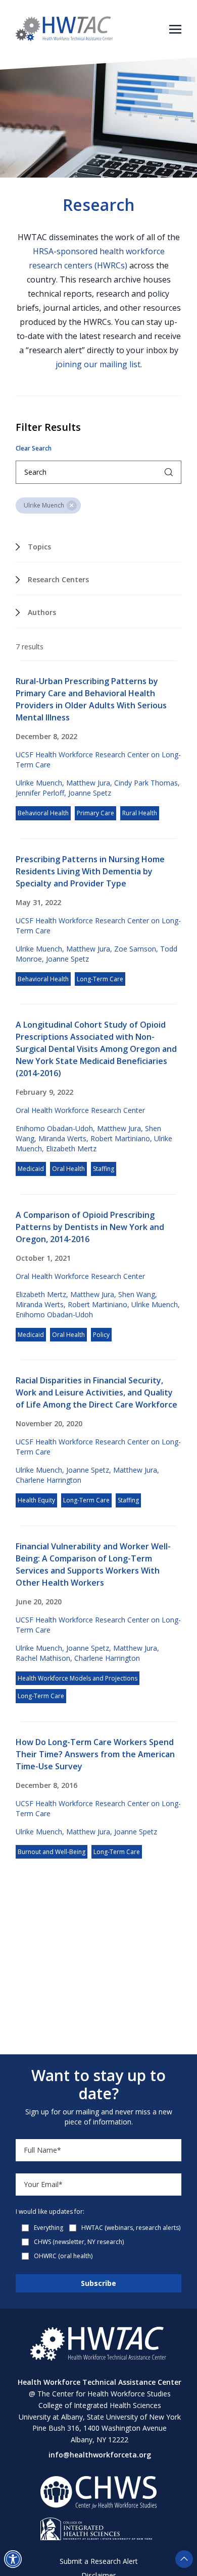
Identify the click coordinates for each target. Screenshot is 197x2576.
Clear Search (34, 449)
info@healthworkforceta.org (100, 2455)
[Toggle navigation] (175, 28)
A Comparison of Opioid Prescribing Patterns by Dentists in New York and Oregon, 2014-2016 (90, 1227)
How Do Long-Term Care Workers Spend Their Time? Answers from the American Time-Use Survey (95, 1754)
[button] (13, 2559)
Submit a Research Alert (99, 2561)
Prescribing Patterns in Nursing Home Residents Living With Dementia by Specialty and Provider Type (90, 871)
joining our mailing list (98, 364)
